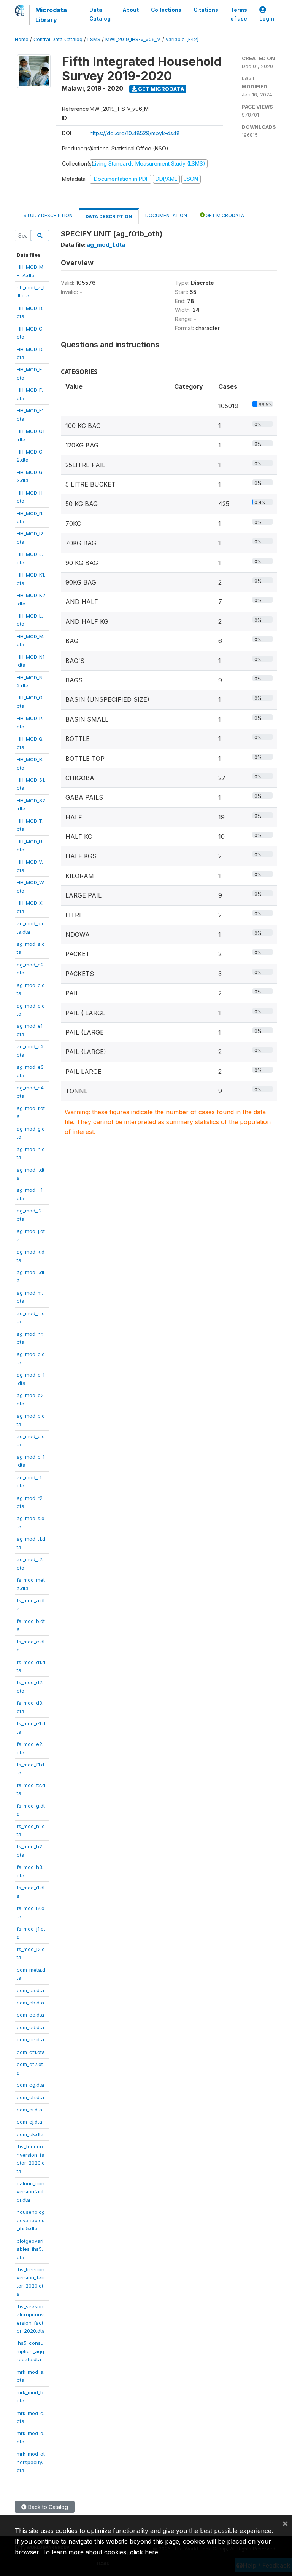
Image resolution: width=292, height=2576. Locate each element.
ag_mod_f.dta (106, 245)
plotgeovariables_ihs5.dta (30, 2249)
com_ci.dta (29, 2110)
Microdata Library (51, 15)
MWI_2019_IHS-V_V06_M (133, 39)
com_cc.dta (30, 2015)
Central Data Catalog (58, 39)
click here (144, 2552)
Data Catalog (100, 14)
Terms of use (239, 14)
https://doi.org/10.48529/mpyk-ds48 (135, 133)
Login (267, 19)
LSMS (94, 39)
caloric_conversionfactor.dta (31, 2192)
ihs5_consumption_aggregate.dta (30, 2351)
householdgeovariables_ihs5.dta (31, 2220)
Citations (206, 10)
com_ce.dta (30, 2039)
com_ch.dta (30, 2097)
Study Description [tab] (48, 215)
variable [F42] (182, 39)
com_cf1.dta (31, 2052)
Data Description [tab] (109, 216)
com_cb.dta (30, 2003)
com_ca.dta (30, 1990)
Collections (166, 10)
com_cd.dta (30, 2027)
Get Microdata (161, 89)
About (131, 10)
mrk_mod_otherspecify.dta (31, 2462)
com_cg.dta (30, 2085)
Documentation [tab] (166, 215)
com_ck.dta (30, 2134)
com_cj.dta (29, 2122)
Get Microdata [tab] (224, 215)
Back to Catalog (47, 2507)
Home (22, 39)
